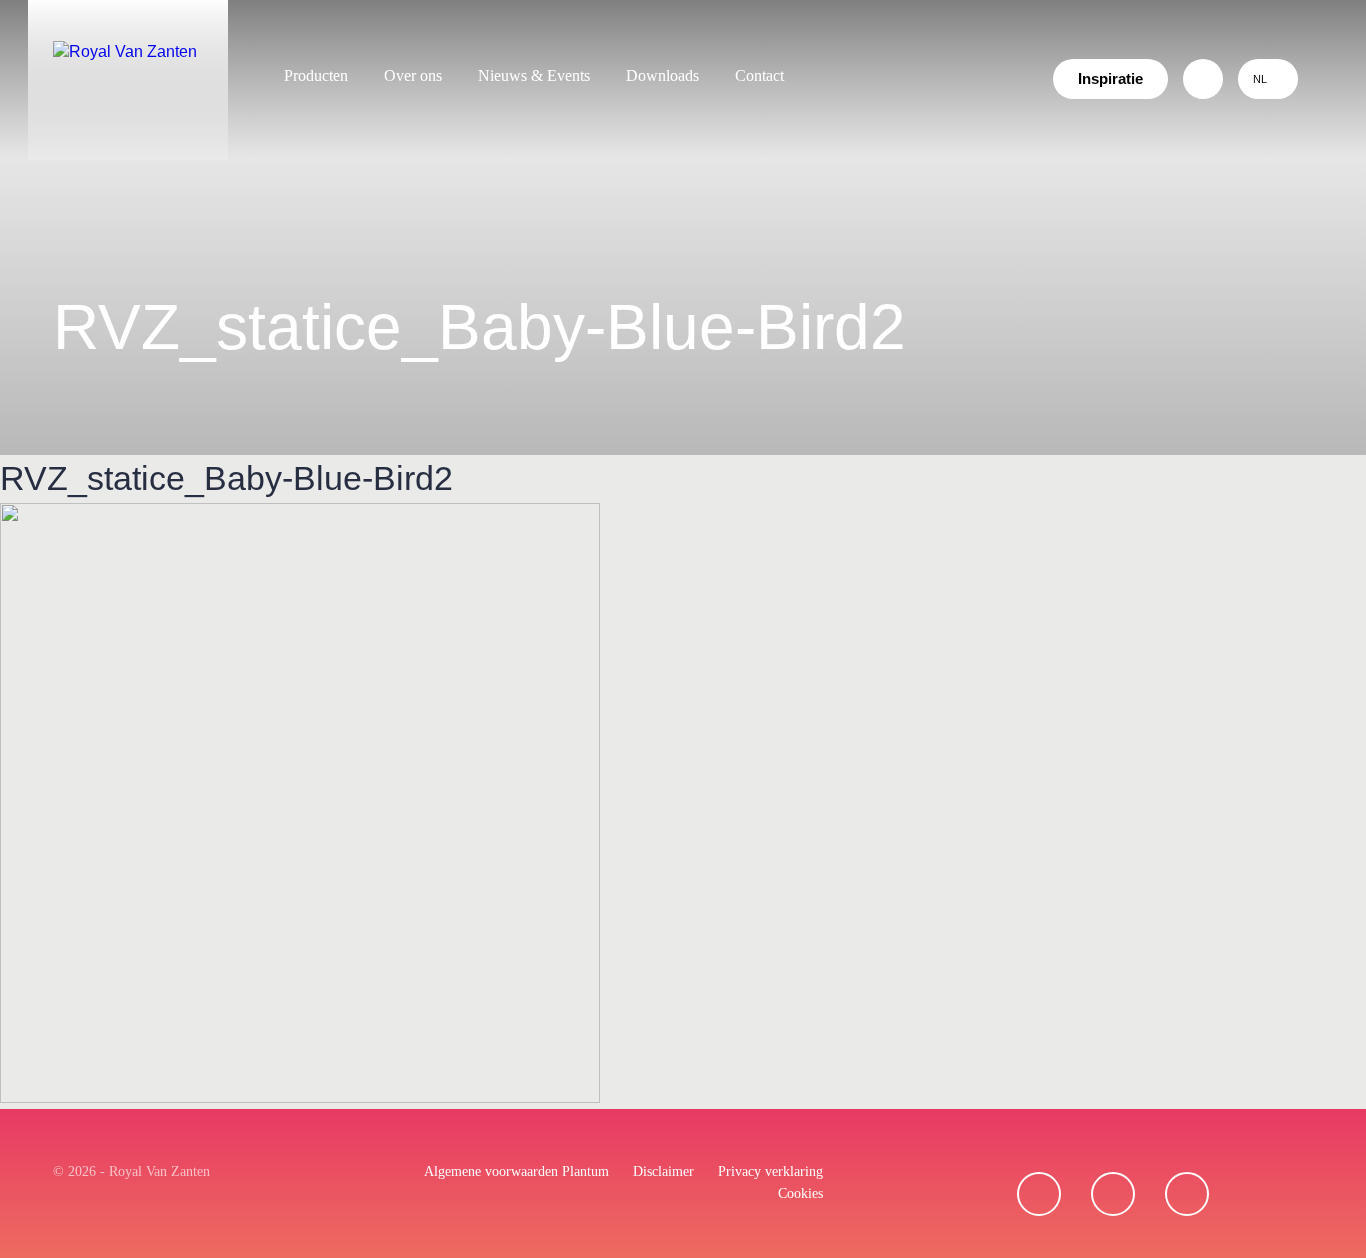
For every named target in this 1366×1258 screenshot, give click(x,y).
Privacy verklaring (770, 1171)
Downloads (662, 75)
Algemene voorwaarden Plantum (516, 1171)
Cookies (800, 1193)
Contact (759, 75)
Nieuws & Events (534, 75)
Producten (316, 75)
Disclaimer (663, 1171)
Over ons (413, 75)
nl (1260, 79)
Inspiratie (1110, 78)
